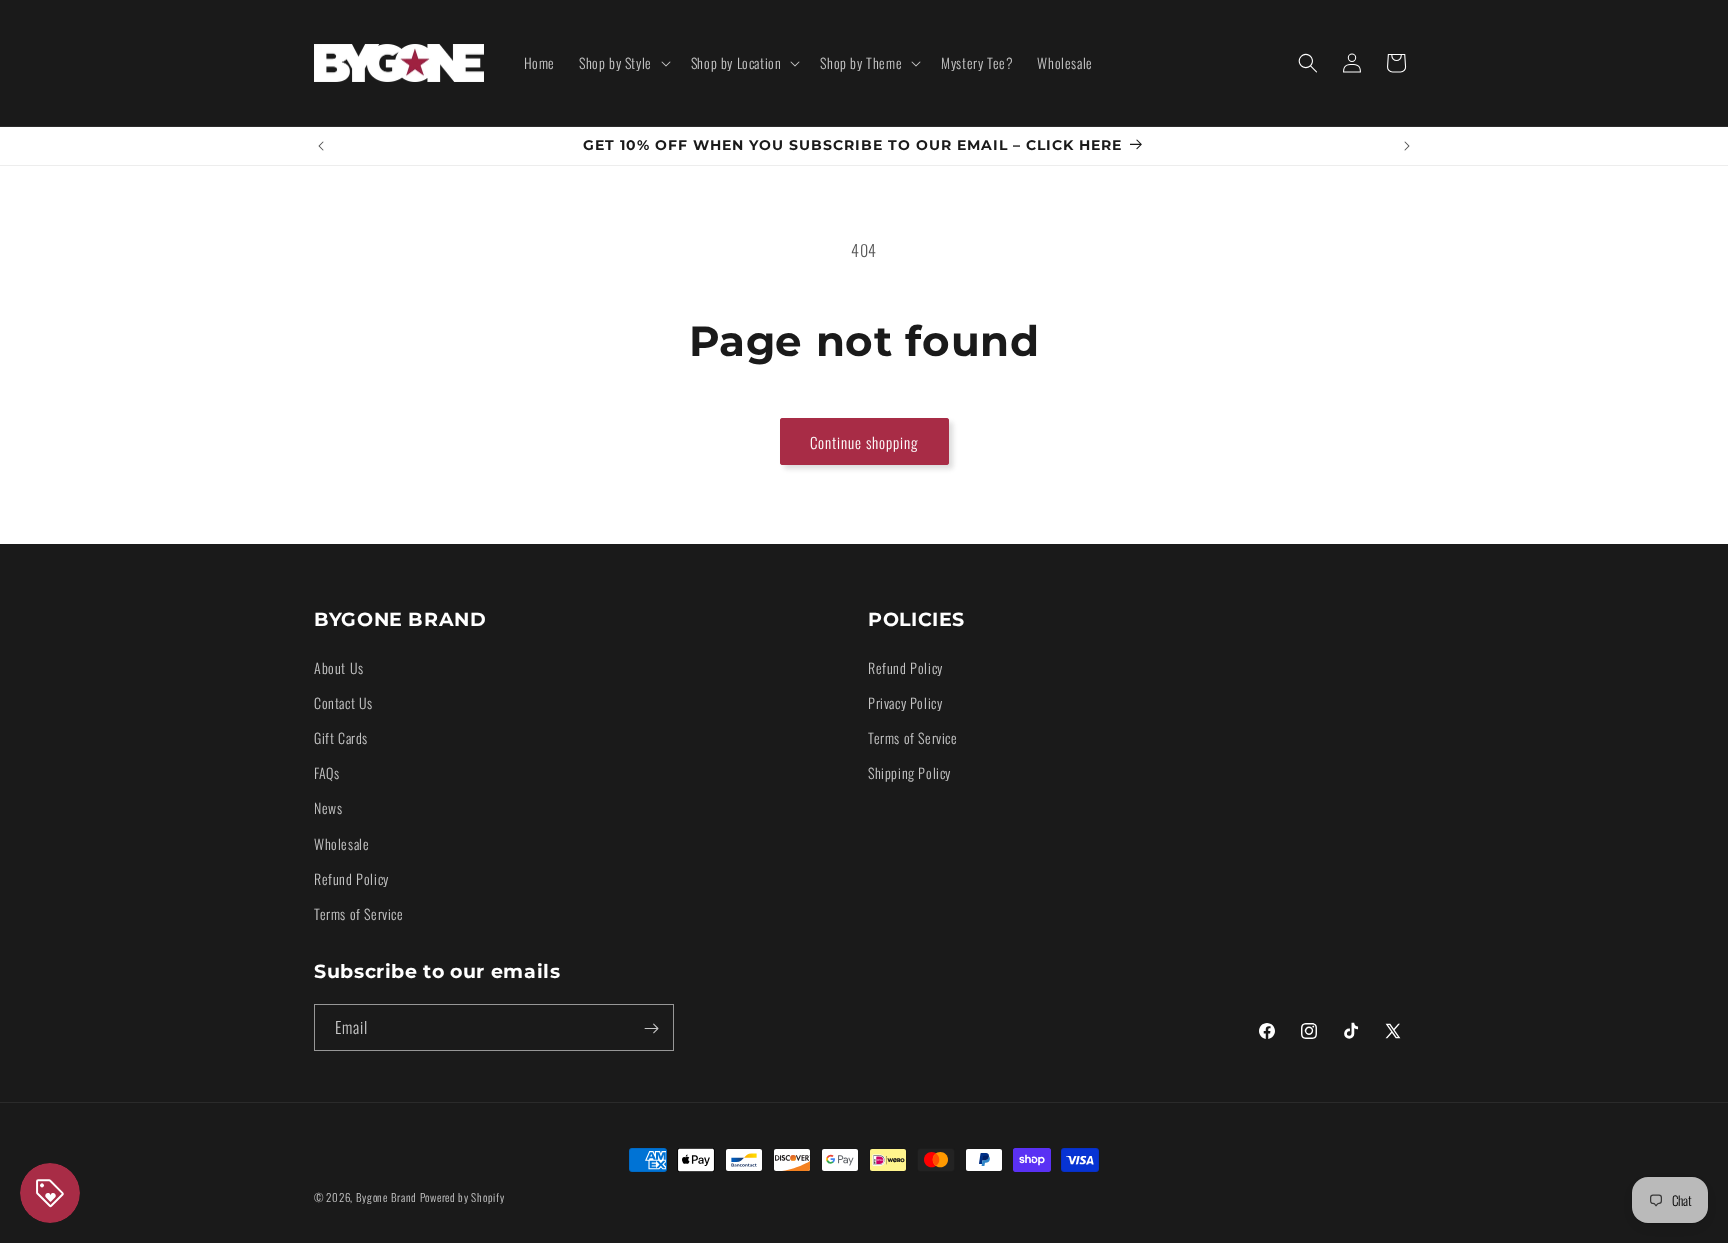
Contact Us (343, 701)
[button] (623, 63)
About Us (339, 666)
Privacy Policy (905, 701)
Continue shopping (864, 442)
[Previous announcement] (321, 146)
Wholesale (341, 842)
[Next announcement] (1407, 146)
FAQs (326, 771)
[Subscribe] (651, 1028)
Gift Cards (341, 736)
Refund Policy (351, 877)
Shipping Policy (909, 771)
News (328, 807)
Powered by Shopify (462, 1197)
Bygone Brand (386, 1197)
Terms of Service (359, 912)
